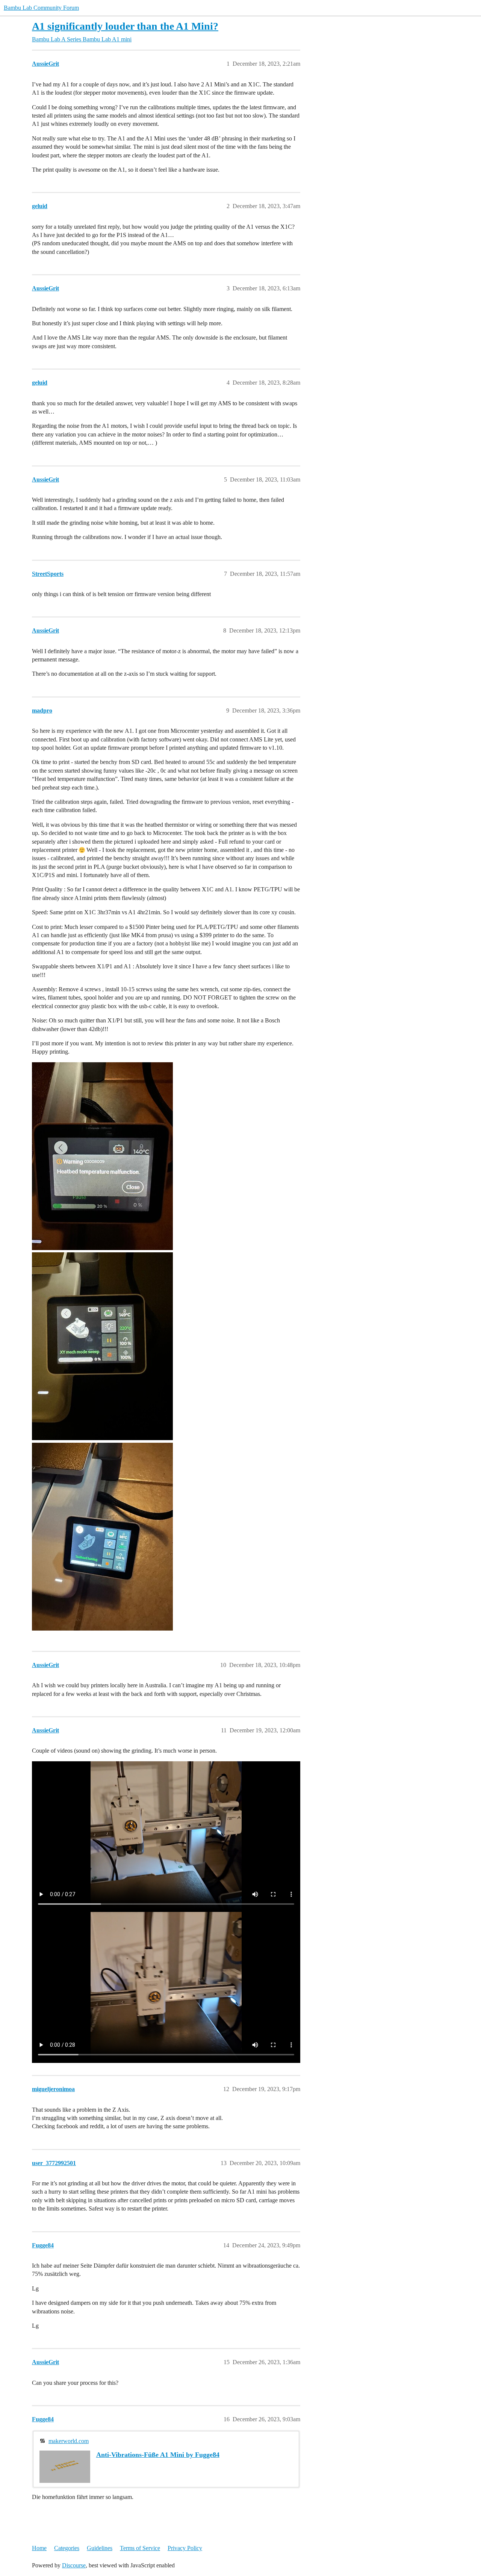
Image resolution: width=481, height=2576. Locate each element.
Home (39, 2548)
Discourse (74, 2565)
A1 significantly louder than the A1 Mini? (125, 26)
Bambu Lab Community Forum (41, 8)
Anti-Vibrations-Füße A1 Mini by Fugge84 (158, 2455)
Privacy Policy (185, 2548)
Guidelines (100, 2548)
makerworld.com (69, 2441)
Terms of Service (140, 2548)
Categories (67, 2548)
